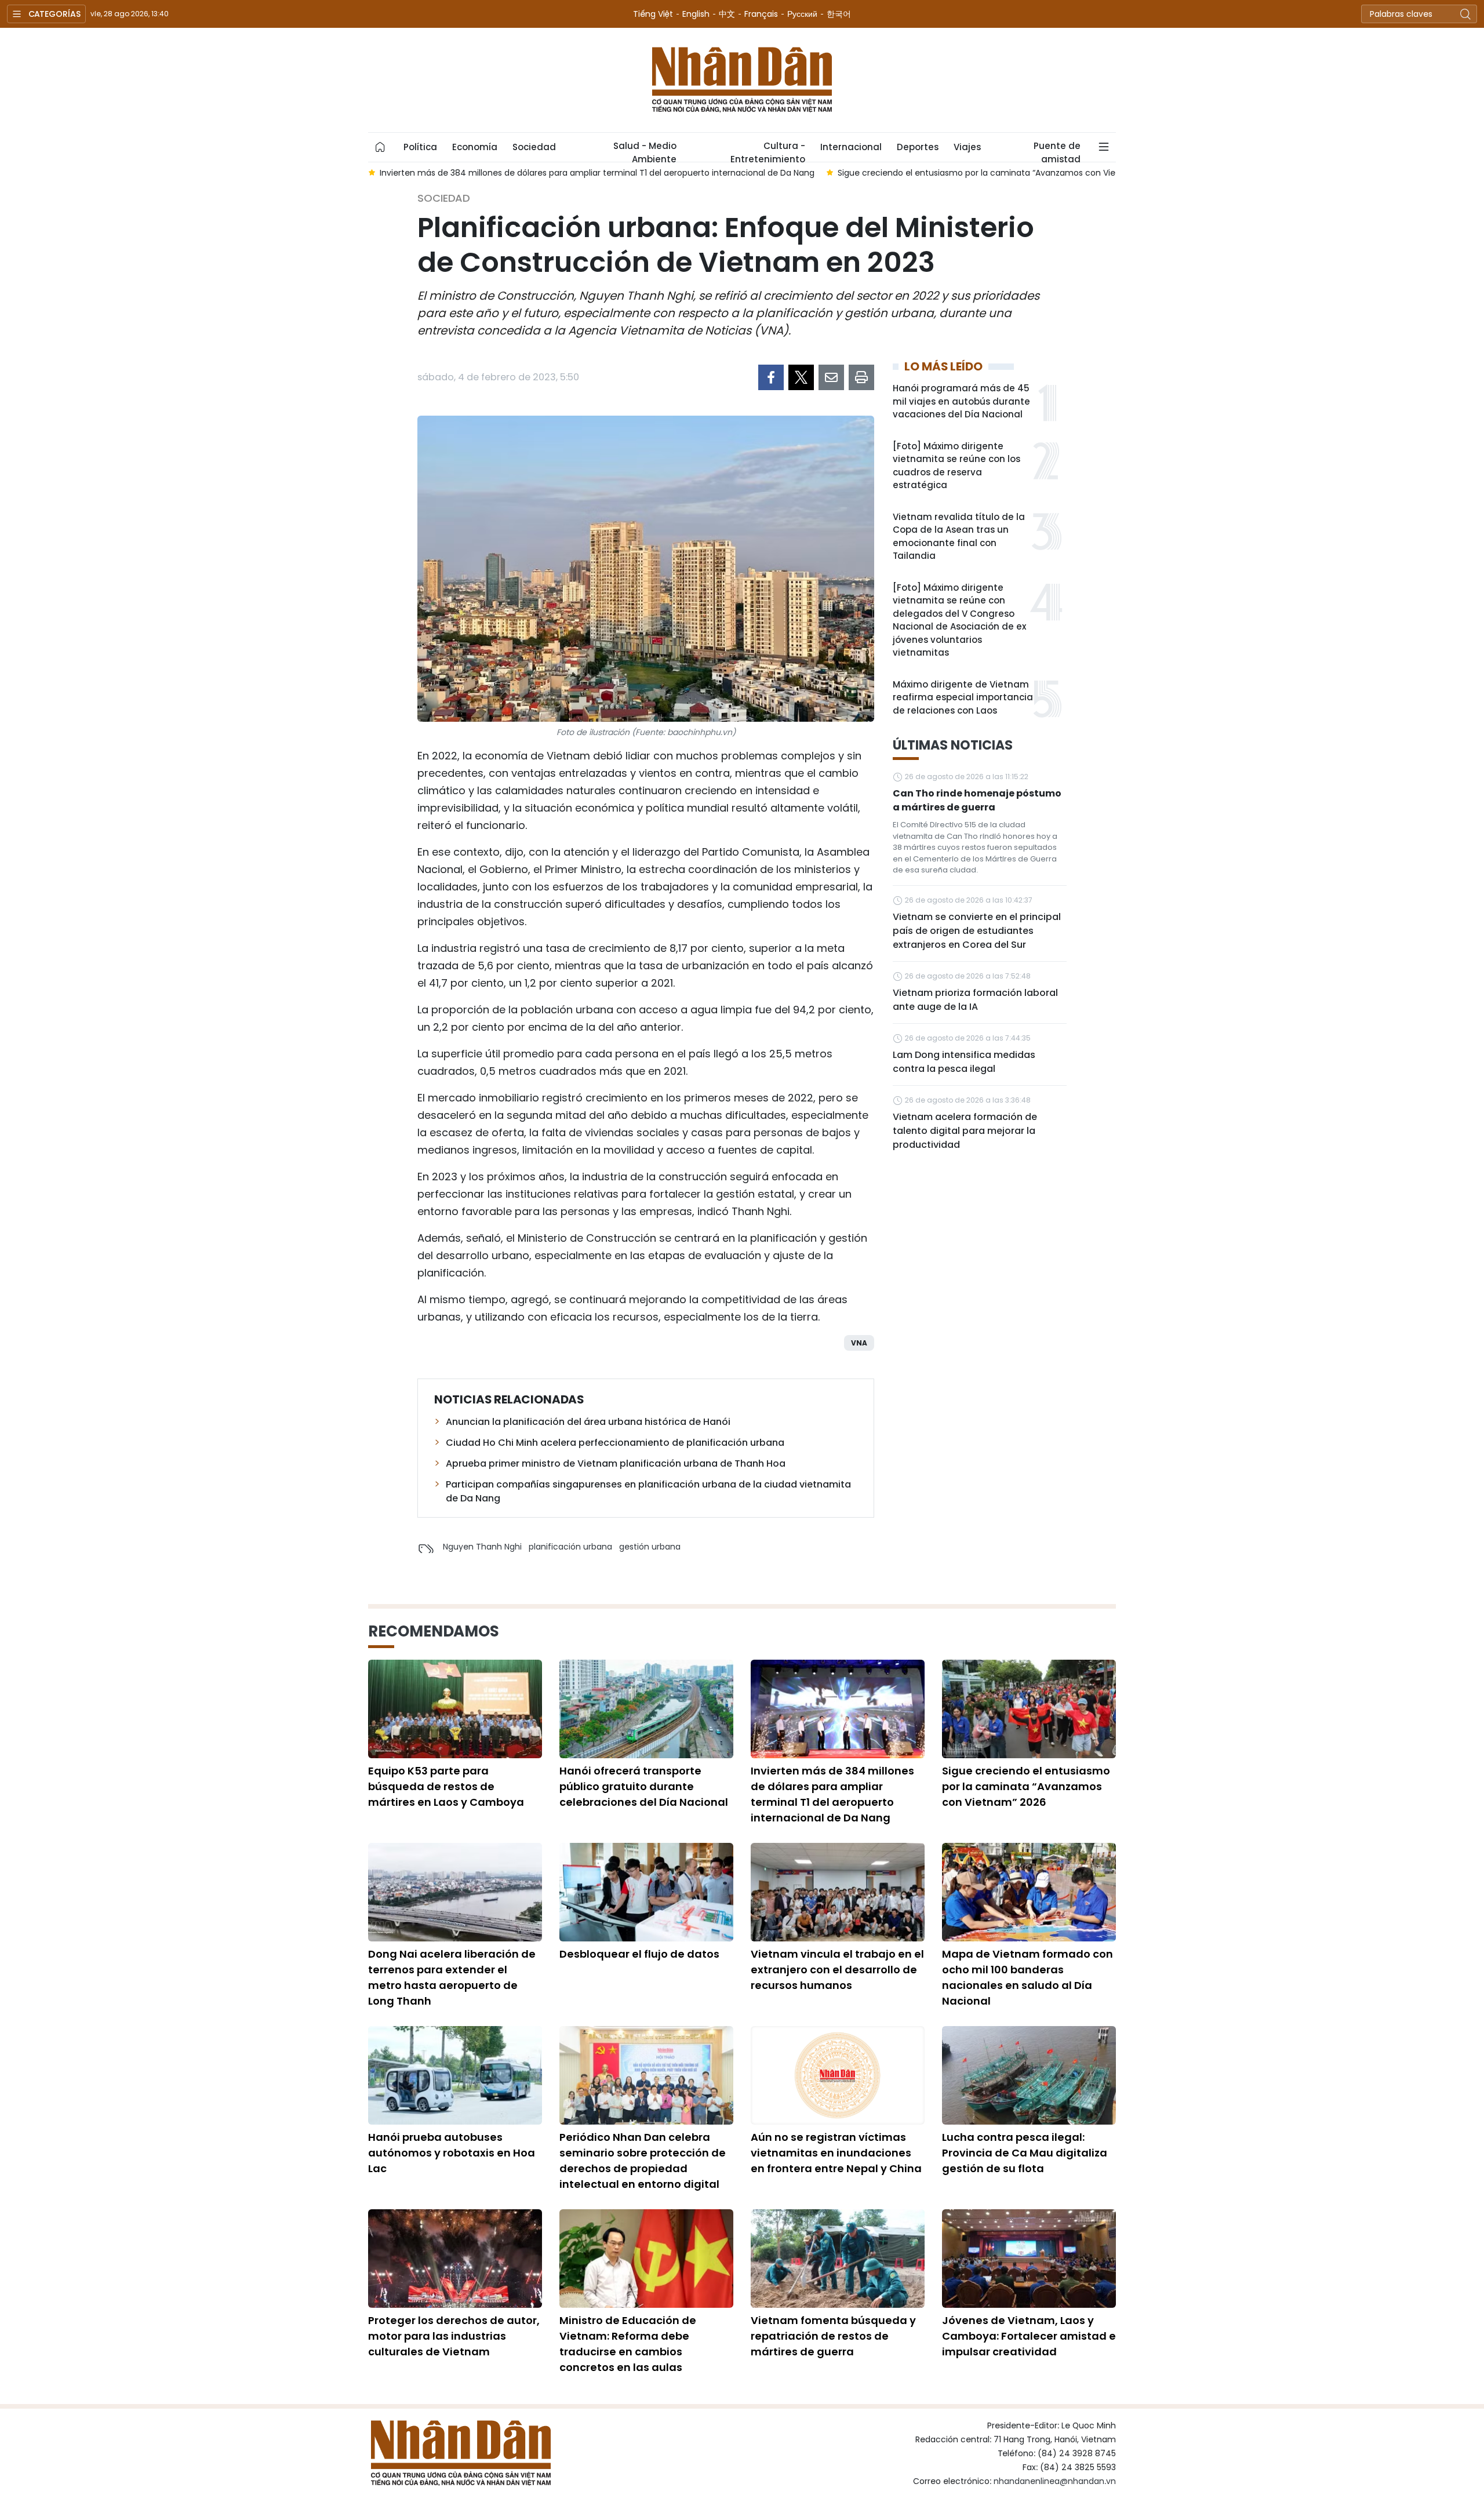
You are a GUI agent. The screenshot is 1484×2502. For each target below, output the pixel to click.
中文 (727, 14)
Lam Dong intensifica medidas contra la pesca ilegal (964, 1062)
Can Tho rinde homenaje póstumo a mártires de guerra (977, 800)
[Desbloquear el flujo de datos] (646, 1892)
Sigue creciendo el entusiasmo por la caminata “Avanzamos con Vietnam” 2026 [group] (1001, 173)
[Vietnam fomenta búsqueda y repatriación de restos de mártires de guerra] (838, 2259)
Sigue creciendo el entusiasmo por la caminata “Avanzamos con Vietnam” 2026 (1026, 1786)
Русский (802, 14)
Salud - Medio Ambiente (645, 151)
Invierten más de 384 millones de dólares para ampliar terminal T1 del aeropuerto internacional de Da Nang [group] (597, 173)
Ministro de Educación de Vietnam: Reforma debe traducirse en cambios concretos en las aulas (628, 2344)
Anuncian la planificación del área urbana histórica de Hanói (588, 1422)
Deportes (918, 147)
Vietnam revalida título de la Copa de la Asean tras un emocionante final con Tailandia (959, 537)
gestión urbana (650, 1547)
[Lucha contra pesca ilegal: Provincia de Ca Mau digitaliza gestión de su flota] (1029, 2075)
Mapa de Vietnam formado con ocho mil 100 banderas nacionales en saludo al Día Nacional (1027, 1977)
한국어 (839, 14)
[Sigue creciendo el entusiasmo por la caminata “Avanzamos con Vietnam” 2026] (1029, 1709)
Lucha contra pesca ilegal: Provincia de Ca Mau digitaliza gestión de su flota (1025, 2153)
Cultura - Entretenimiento (768, 151)
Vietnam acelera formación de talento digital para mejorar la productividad (965, 1131)
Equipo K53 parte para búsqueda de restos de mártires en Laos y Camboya (446, 1786)
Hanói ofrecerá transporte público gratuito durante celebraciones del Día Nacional (644, 1786)
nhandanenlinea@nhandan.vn (1055, 2481)
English (696, 14)
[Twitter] (801, 377)
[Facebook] (771, 377)
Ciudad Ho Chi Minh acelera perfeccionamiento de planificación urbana (615, 1443)
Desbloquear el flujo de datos (639, 1954)
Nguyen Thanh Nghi (482, 1547)
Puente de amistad (1057, 151)
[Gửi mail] (831, 377)
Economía (475, 147)
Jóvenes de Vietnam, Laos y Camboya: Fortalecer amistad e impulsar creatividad (1029, 2336)
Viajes (967, 147)
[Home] (380, 147)
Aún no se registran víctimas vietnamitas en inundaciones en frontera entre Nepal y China (836, 2153)
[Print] (861, 377)
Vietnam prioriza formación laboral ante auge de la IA (975, 1000)
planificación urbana (570, 1547)
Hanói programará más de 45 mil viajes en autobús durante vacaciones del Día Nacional (961, 401)
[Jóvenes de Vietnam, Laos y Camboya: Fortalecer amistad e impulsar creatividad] (1029, 2259)
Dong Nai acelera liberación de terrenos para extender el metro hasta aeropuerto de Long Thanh (452, 1977)
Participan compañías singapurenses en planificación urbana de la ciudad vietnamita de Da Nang (648, 1491)
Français (761, 14)
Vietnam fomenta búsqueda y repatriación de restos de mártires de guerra (833, 2336)
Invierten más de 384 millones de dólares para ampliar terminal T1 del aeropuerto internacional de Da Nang (832, 1794)
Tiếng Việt (653, 14)
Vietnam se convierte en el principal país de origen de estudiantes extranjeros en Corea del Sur (977, 931)
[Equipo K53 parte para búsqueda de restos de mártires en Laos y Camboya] (455, 1709)
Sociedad (534, 147)
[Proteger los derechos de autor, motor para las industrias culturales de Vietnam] (455, 2259)
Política (420, 147)
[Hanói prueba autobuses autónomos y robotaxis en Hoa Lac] (455, 2075)
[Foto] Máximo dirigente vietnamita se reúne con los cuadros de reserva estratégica (956, 466)
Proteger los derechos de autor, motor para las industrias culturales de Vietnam (454, 2336)
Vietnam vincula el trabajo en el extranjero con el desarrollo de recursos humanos (837, 1970)
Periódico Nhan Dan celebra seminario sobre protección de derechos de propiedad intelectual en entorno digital (643, 2161)
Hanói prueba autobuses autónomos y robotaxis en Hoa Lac (452, 2153)
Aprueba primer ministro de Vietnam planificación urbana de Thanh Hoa (616, 1463)
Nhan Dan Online (742, 80)
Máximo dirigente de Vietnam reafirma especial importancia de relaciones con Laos (963, 697)
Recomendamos (434, 1631)
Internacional (851, 147)
